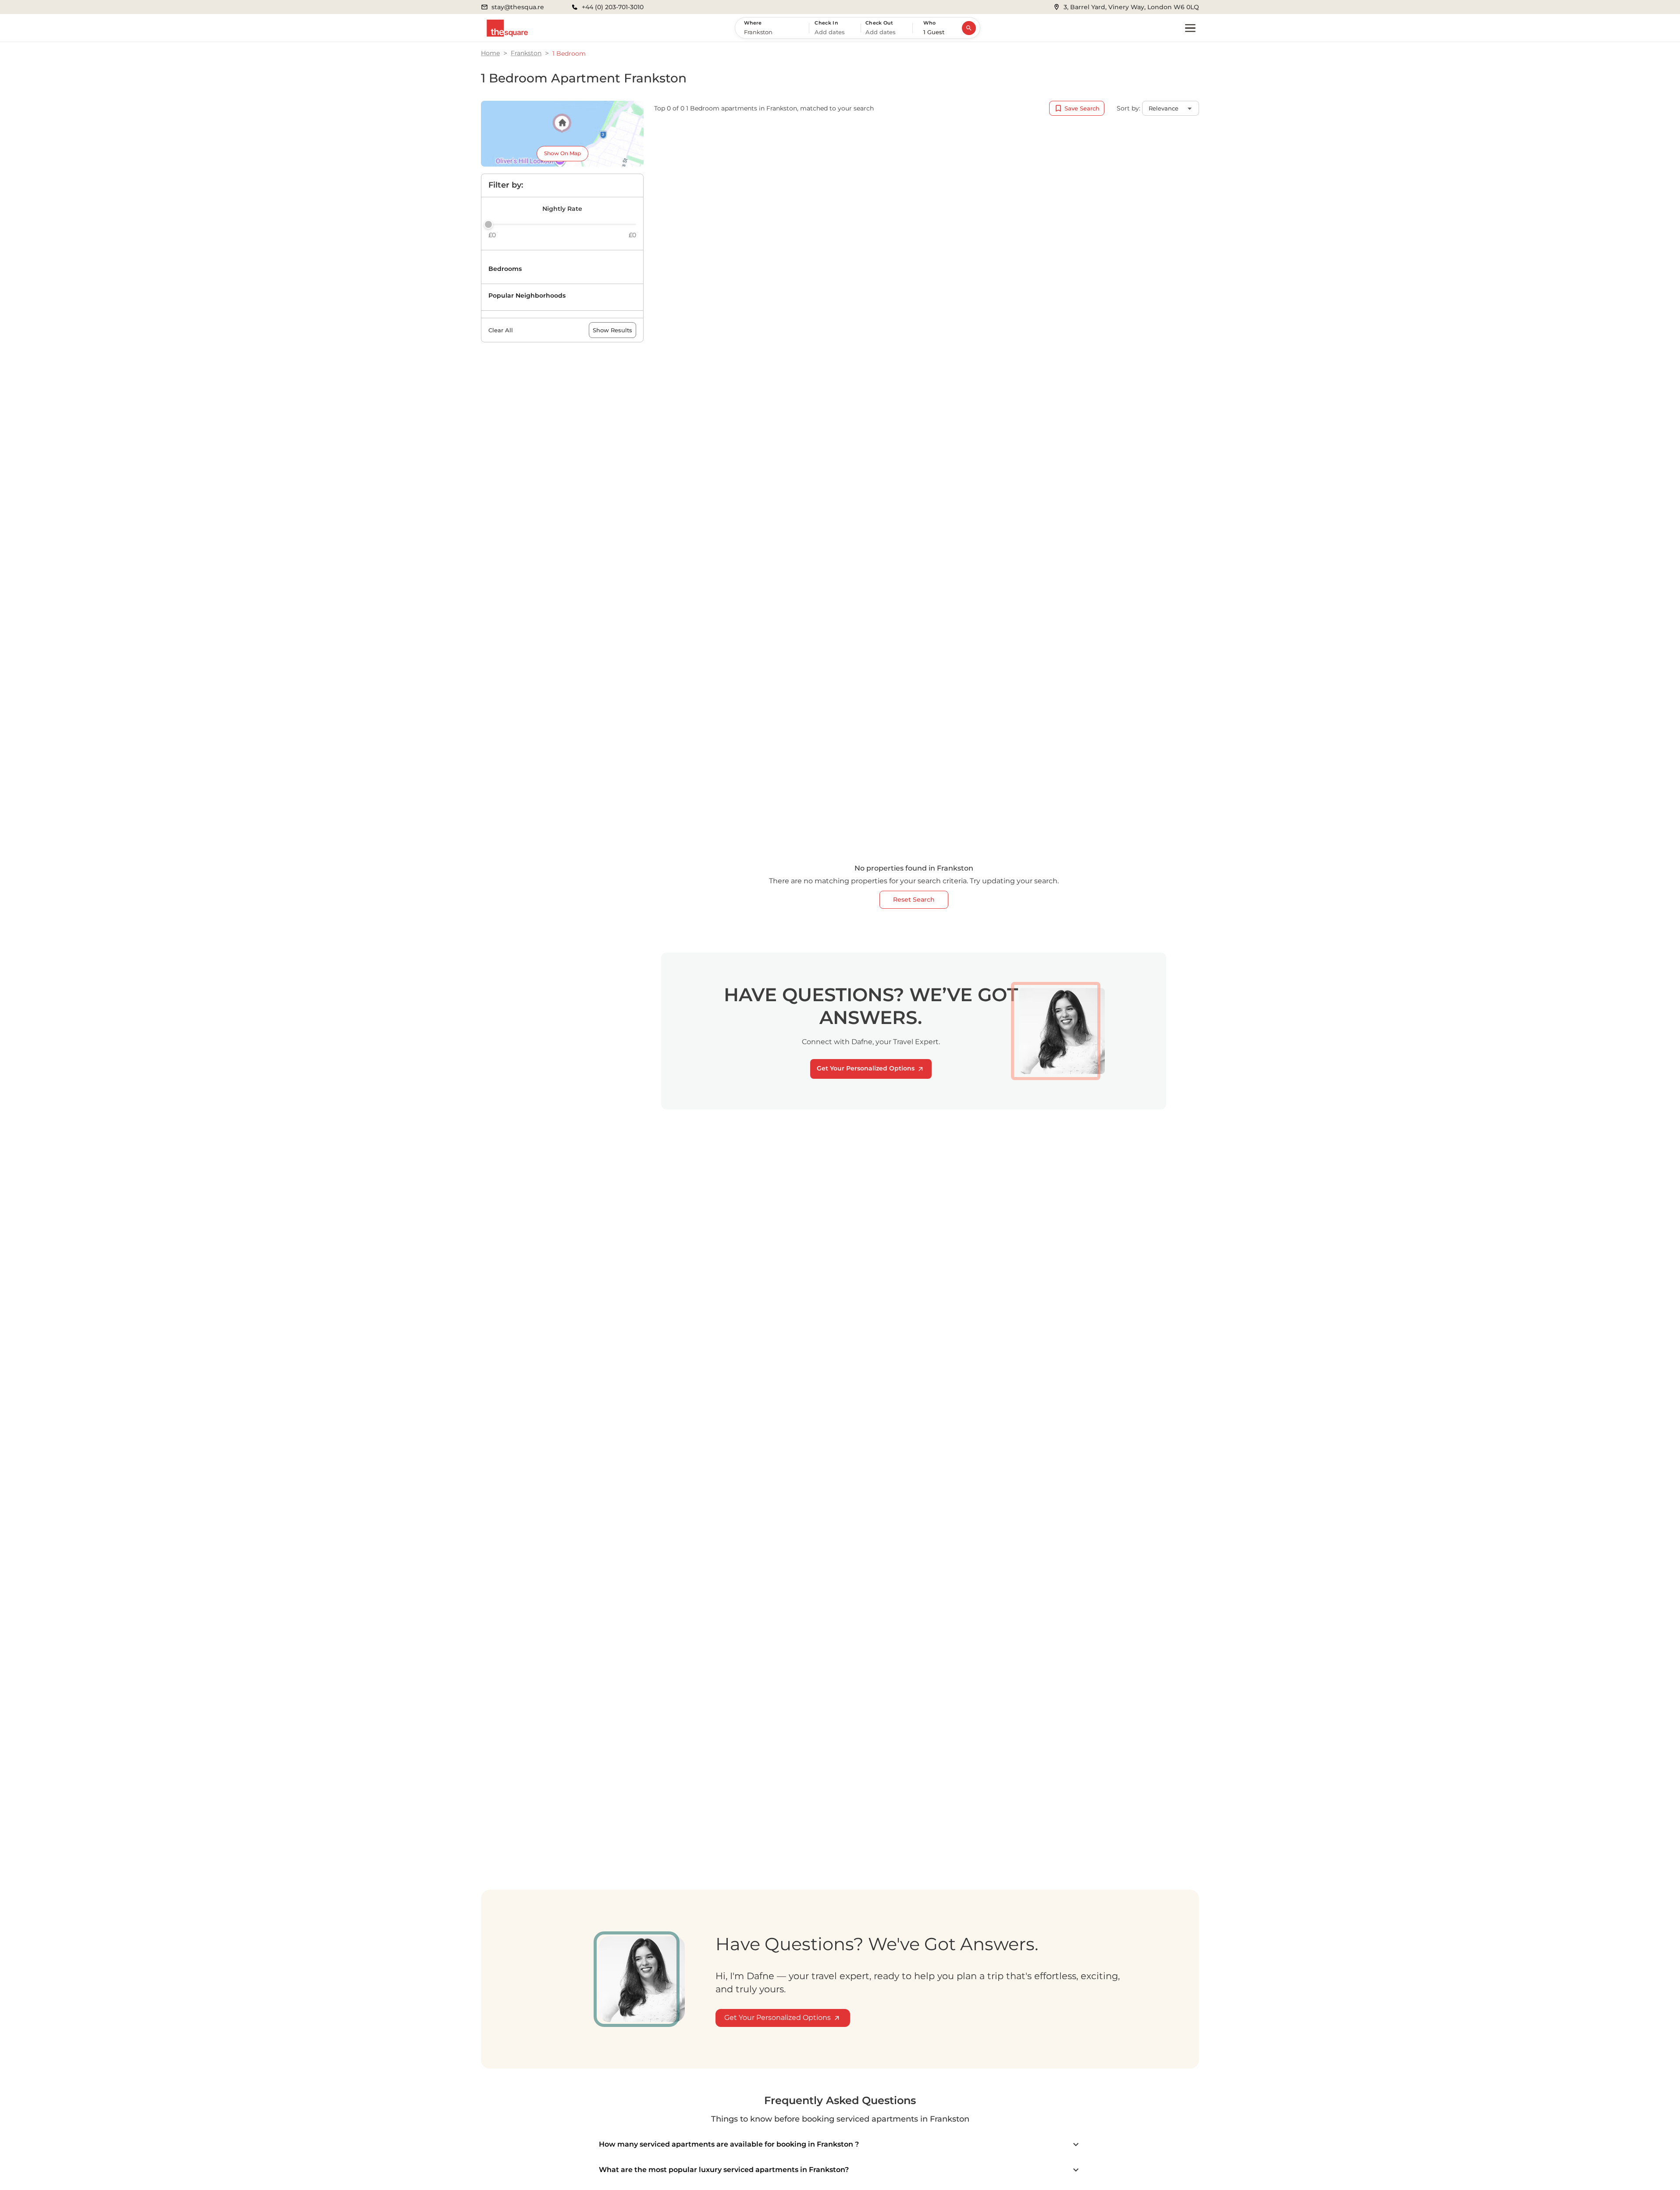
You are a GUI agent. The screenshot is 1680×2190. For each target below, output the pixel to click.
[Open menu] (1190, 28)
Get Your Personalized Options (866, 1068)
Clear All (501, 330)
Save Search (1082, 108)
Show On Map (562, 153)
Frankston (526, 53)
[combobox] (774, 32)
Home (490, 53)
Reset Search (914, 899)
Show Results (612, 330)
